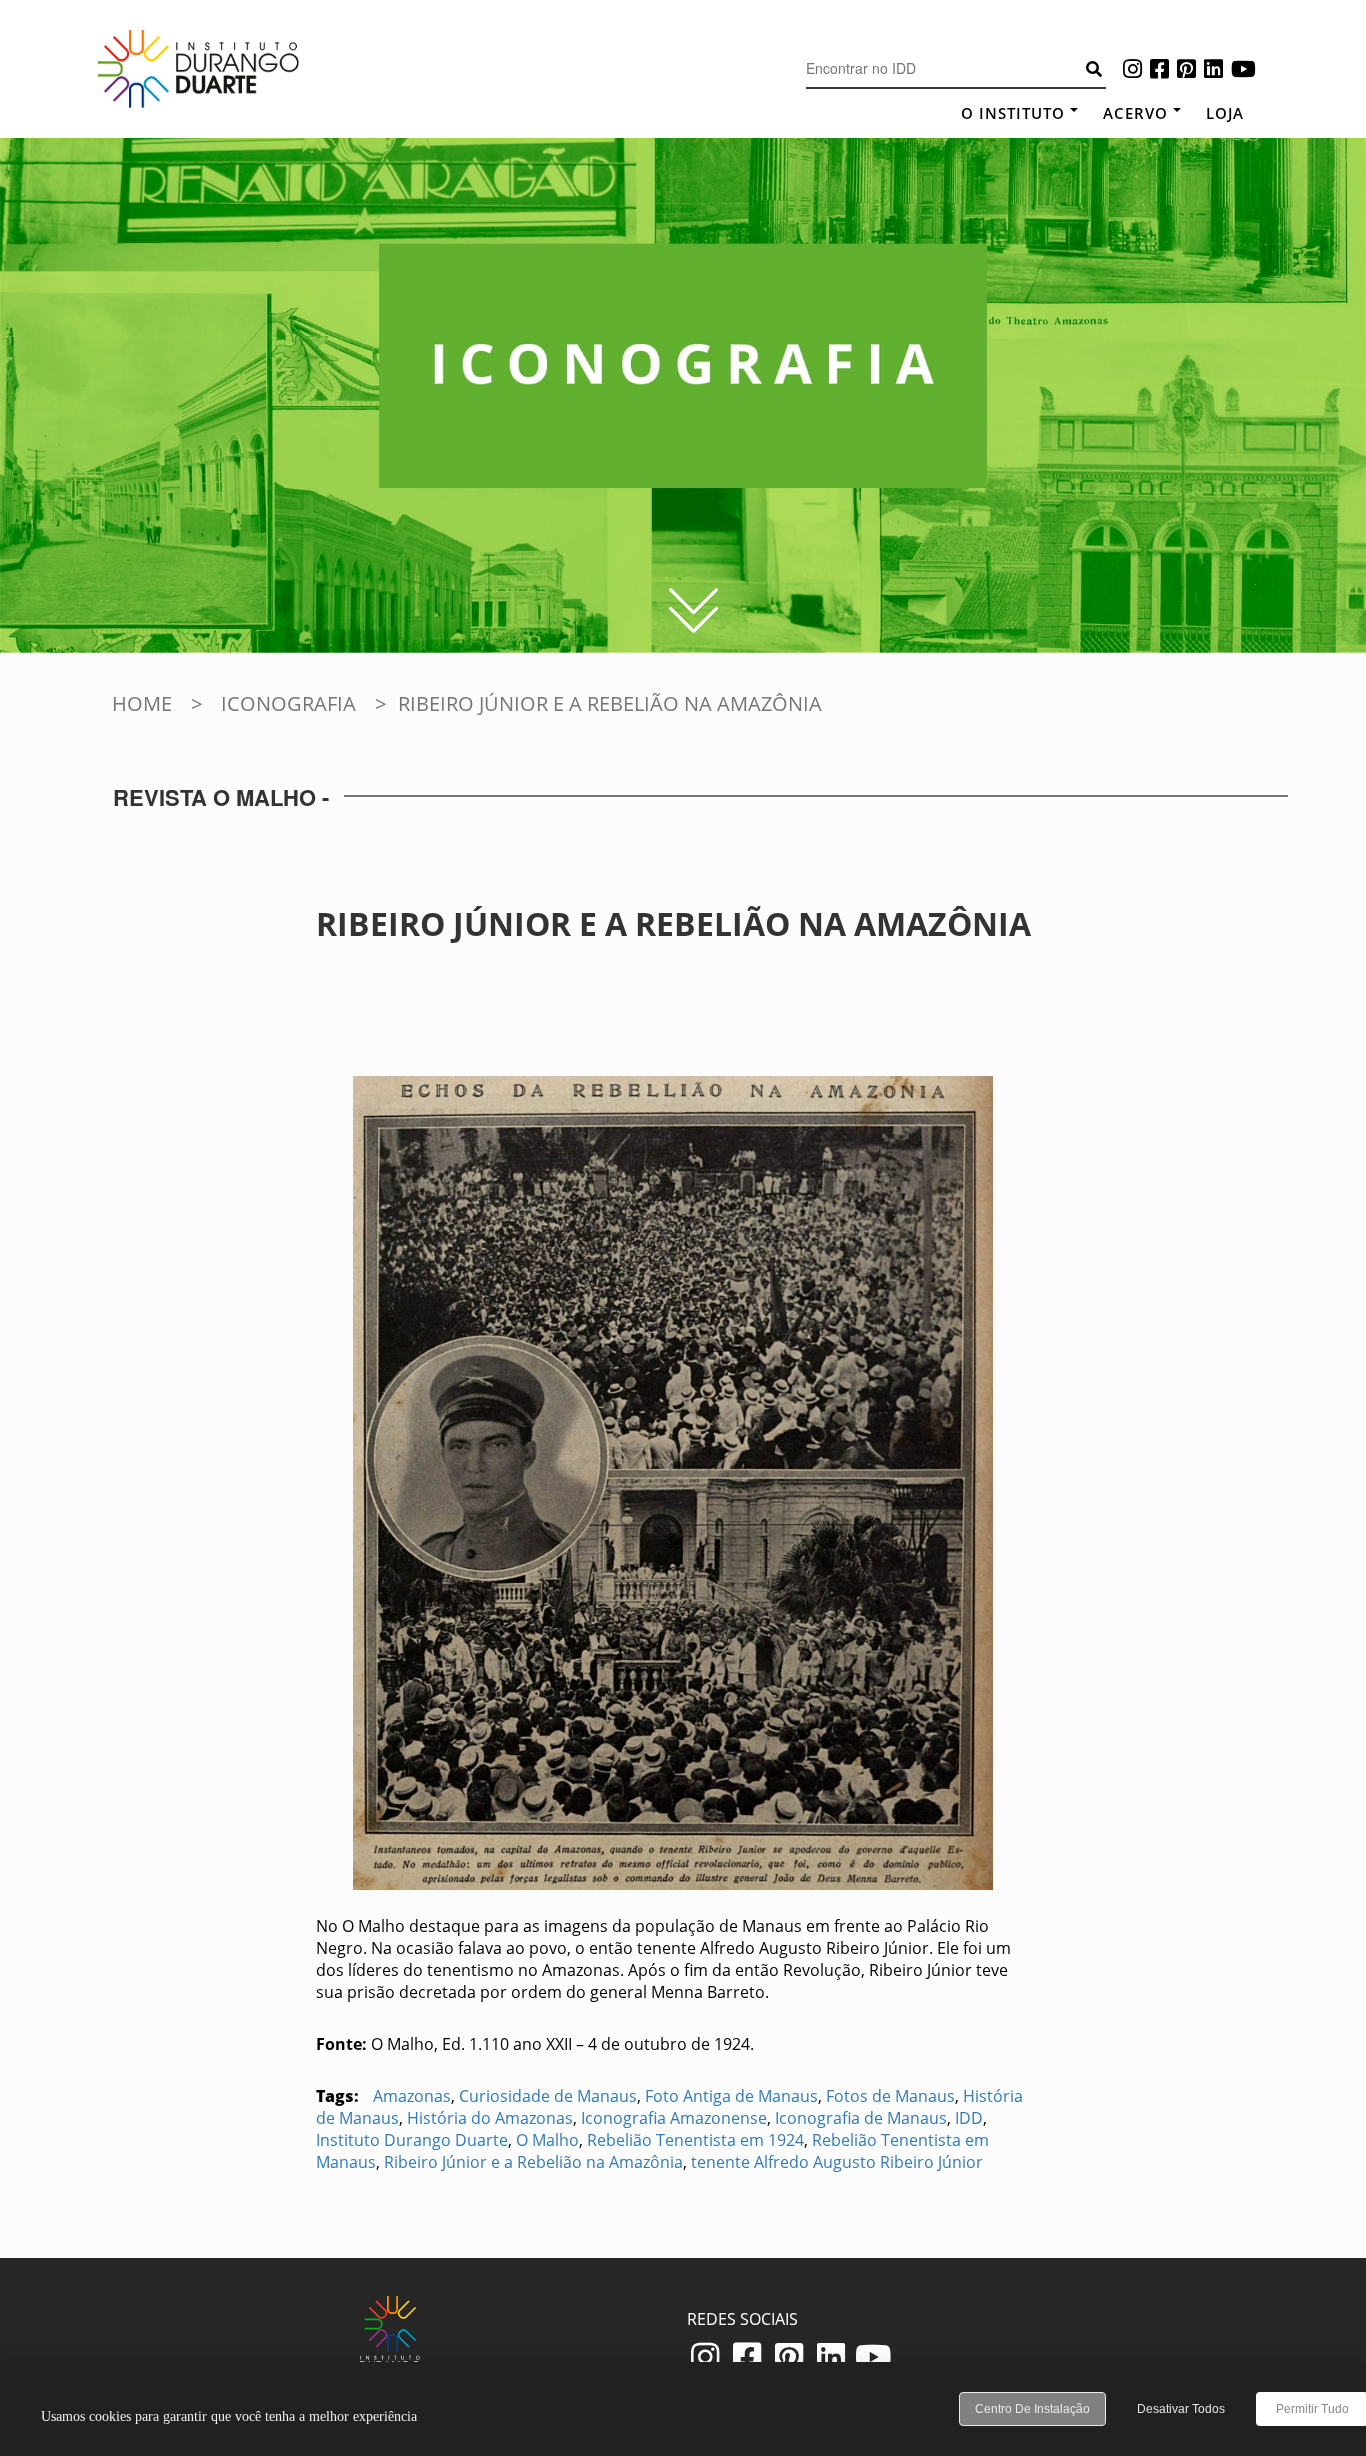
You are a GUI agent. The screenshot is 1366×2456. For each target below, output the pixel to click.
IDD (969, 2118)
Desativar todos (1181, 2409)
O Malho (547, 2140)
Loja (1225, 113)
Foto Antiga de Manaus (731, 2096)
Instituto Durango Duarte (412, 2140)
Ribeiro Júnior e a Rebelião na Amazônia (533, 2162)
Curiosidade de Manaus (548, 2096)
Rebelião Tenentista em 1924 (695, 2140)
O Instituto (1013, 113)
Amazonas (412, 2096)
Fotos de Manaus (890, 2096)
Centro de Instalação (1032, 2409)
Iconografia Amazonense (674, 2118)
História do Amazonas (490, 2118)
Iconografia (288, 703)
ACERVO (1135, 113)
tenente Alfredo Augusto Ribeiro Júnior (837, 2162)
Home (142, 703)
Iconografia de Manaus (861, 2118)
